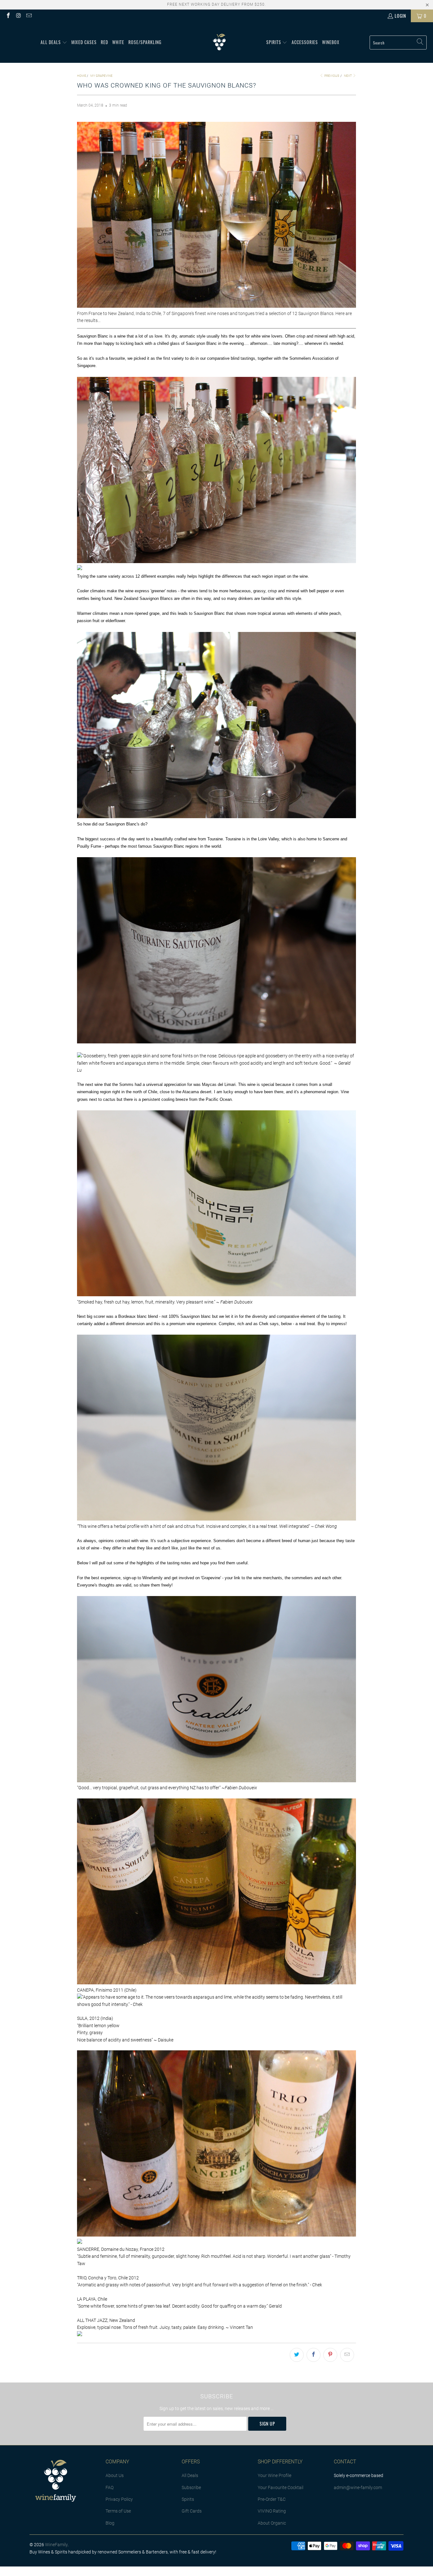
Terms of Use (118, 2511)
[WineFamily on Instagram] (18, 16)
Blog (110, 2523)
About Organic (272, 2523)
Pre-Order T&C (272, 2499)
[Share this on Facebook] (313, 2355)
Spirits (188, 2499)
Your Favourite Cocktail (281, 2487)
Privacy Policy (119, 2499)
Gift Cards (192, 2511)
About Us (115, 2475)
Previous (331, 76)
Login (400, 16)
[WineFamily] (219, 43)
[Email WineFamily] (29, 16)
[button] (54, 43)
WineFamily (56, 2545)
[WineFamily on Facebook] (8, 16)
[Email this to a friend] (347, 2355)
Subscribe (191, 2487)
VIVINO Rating (272, 2511)
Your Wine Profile (275, 2475)
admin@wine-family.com (358, 2487)
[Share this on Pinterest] (330, 2355)
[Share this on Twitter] (297, 2355)
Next (348, 76)
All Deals (190, 2475)
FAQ (110, 2487)
